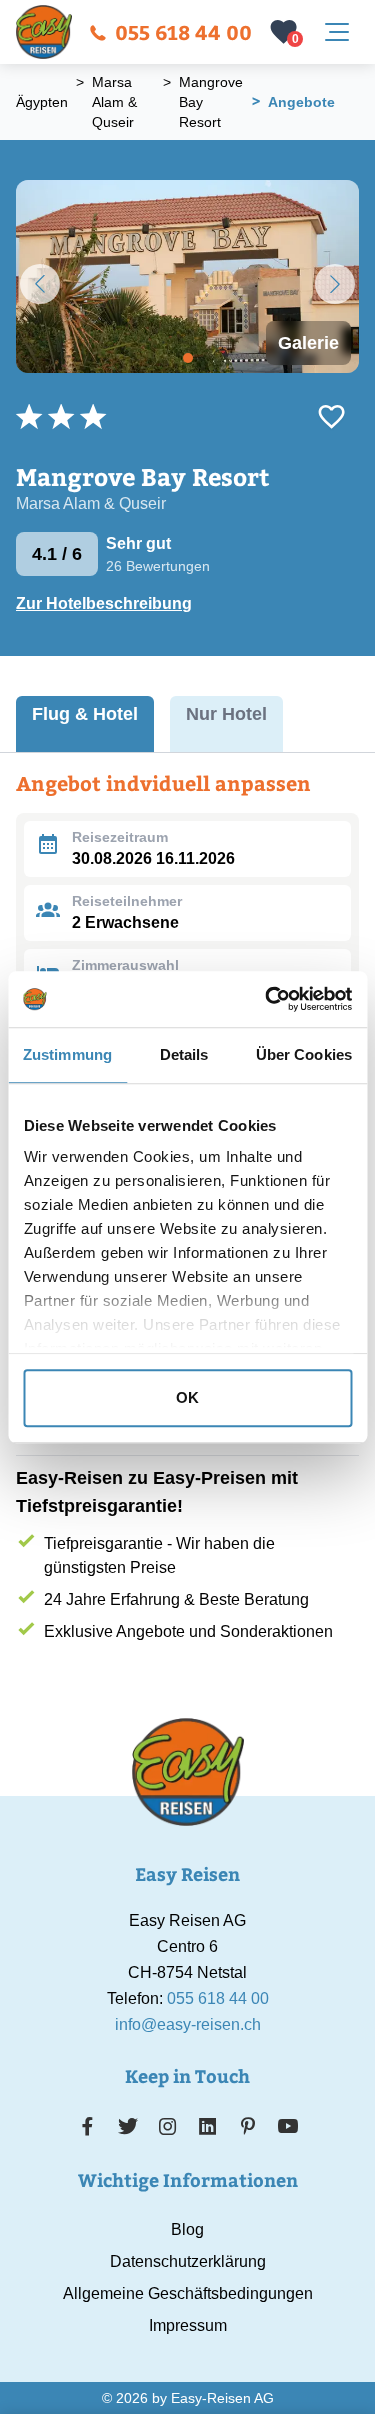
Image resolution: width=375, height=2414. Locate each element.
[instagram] (168, 2126)
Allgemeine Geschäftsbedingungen (188, 2293)
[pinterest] (247, 2126)
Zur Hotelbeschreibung (104, 603)
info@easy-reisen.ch (188, 2024)
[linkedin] (208, 2126)
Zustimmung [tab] (67, 1054)
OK (187, 1397)
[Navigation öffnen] (337, 32)
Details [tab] (184, 1054)
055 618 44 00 (183, 31)
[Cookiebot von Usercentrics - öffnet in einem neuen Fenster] (267, 999)
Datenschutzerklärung (188, 2261)
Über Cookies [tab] (304, 1054)
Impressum (188, 2325)
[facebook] (87, 2126)
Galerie (308, 343)
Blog (187, 2229)
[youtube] (288, 2126)
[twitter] (128, 2126)
